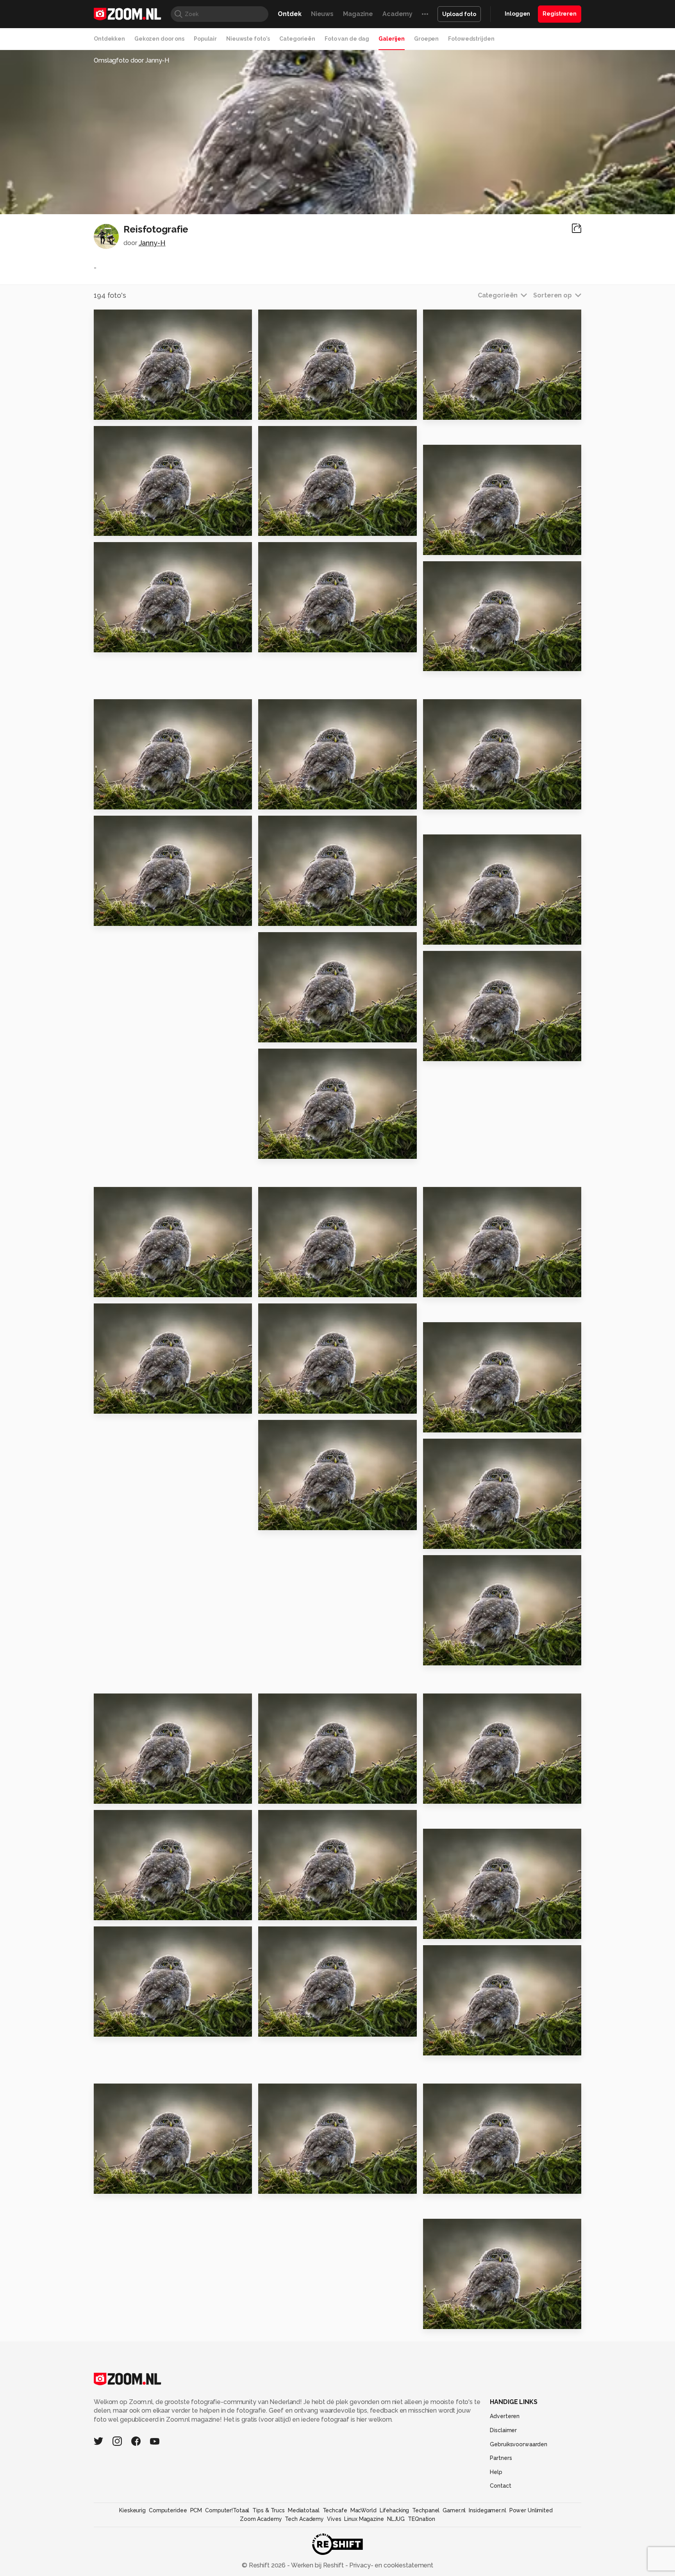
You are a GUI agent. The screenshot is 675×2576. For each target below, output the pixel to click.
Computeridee (168, 2510)
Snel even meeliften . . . (137, 1911)
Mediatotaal (304, 2510)
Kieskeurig (132, 2510)
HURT (436, 2184)
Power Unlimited (531, 2510)
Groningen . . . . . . (454, 2046)
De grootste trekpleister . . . (306, 1521)
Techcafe (335, 2510)
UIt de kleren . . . (288, 643)
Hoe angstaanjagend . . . (302, 2184)
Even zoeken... (286, 410)
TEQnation (421, 2519)
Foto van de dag (347, 39)
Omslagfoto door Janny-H (131, 60)
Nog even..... (446, 935)
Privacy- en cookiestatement (390, 2565)
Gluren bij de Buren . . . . (465, 1540)
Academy (397, 14)
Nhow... (273, 1911)
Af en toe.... (116, 410)
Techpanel (426, 2510)
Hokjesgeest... (121, 643)
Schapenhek (119, 527)
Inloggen (517, 14)
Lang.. (107, 2184)
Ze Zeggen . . (283, 1033)
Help (496, 2472)
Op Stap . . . (280, 1795)
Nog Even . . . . (449, 1052)
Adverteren (505, 2416)
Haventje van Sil (454, 662)
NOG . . (108, 1288)
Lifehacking (395, 2510)
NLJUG (396, 2519)
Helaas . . (276, 1150)
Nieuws (322, 14)
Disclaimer (503, 2430)
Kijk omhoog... (285, 2027)
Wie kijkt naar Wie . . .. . (299, 917)
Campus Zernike (454, 2319)
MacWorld (363, 2510)
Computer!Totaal (227, 2510)
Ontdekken (109, 39)
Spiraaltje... (445, 1930)
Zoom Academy (261, 2519)
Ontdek (289, 14)
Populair (205, 39)
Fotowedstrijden (471, 39)
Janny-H (152, 243)
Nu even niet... (450, 1656)
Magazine (358, 14)
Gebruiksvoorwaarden (519, 2444)
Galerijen (392, 39)
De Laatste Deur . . (293, 1404)
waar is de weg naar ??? (137, 1795)
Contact (500, 2486)
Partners (501, 2458)
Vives (334, 2519)
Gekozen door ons (159, 39)
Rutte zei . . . (281, 800)
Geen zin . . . (446, 1288)
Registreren (560, 14)
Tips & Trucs (269, 2510)
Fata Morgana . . (453, 1423)
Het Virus (277, 1288)
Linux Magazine (364, 2519)
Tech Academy (304, 2519)
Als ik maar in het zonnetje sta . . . (142, 1404)
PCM (196, 2510)
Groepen (426, 39)
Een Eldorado (285, 527)
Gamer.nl (454, 2510)
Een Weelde (447, 545)
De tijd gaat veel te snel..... (142, 2027)
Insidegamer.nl (487, 2510)
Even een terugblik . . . (134, 917)
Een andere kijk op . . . (462, 1795)
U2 (431, 800)
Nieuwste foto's (248, 39)
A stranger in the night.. (137, 800)
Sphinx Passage (453, 410)
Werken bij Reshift (318, 2565)
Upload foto (459, 14)
